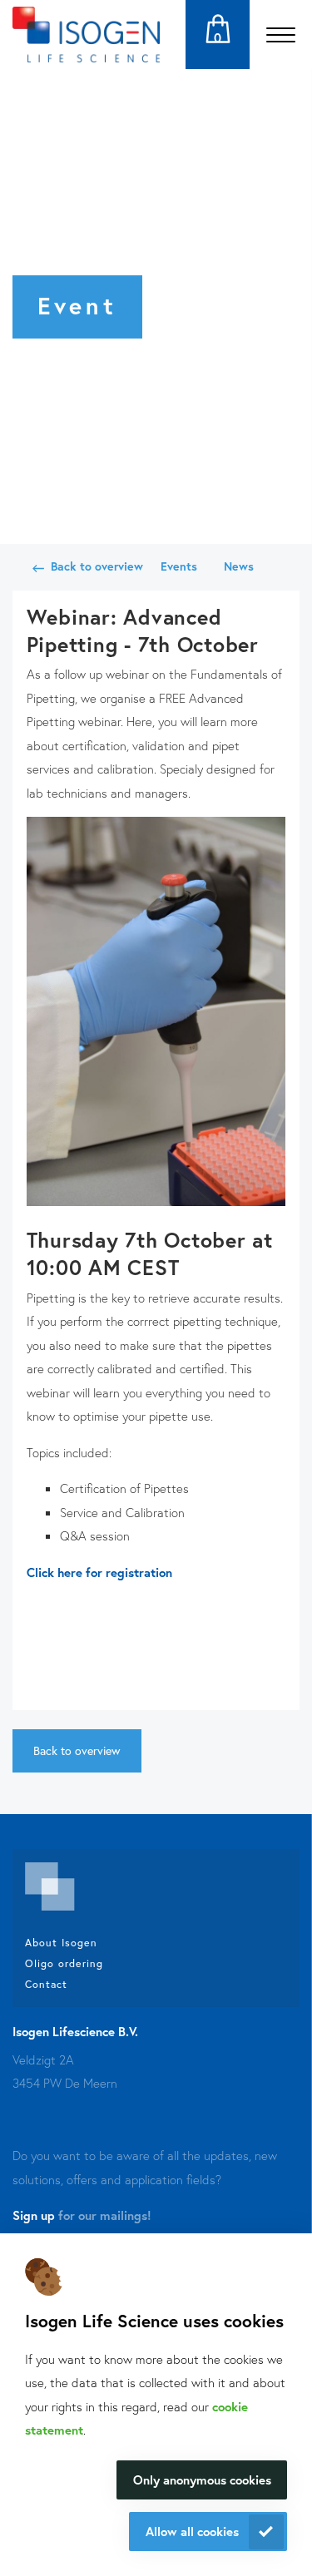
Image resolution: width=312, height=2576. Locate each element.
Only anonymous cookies (202, 2480)
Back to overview (97, 566)
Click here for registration (99, 1572)
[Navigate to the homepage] (86, 35)
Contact (46, 1984)
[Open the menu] (281, 35)
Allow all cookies (192, 2531)
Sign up (34, 2215)
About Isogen (61, 1942)
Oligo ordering (64, 1963)
